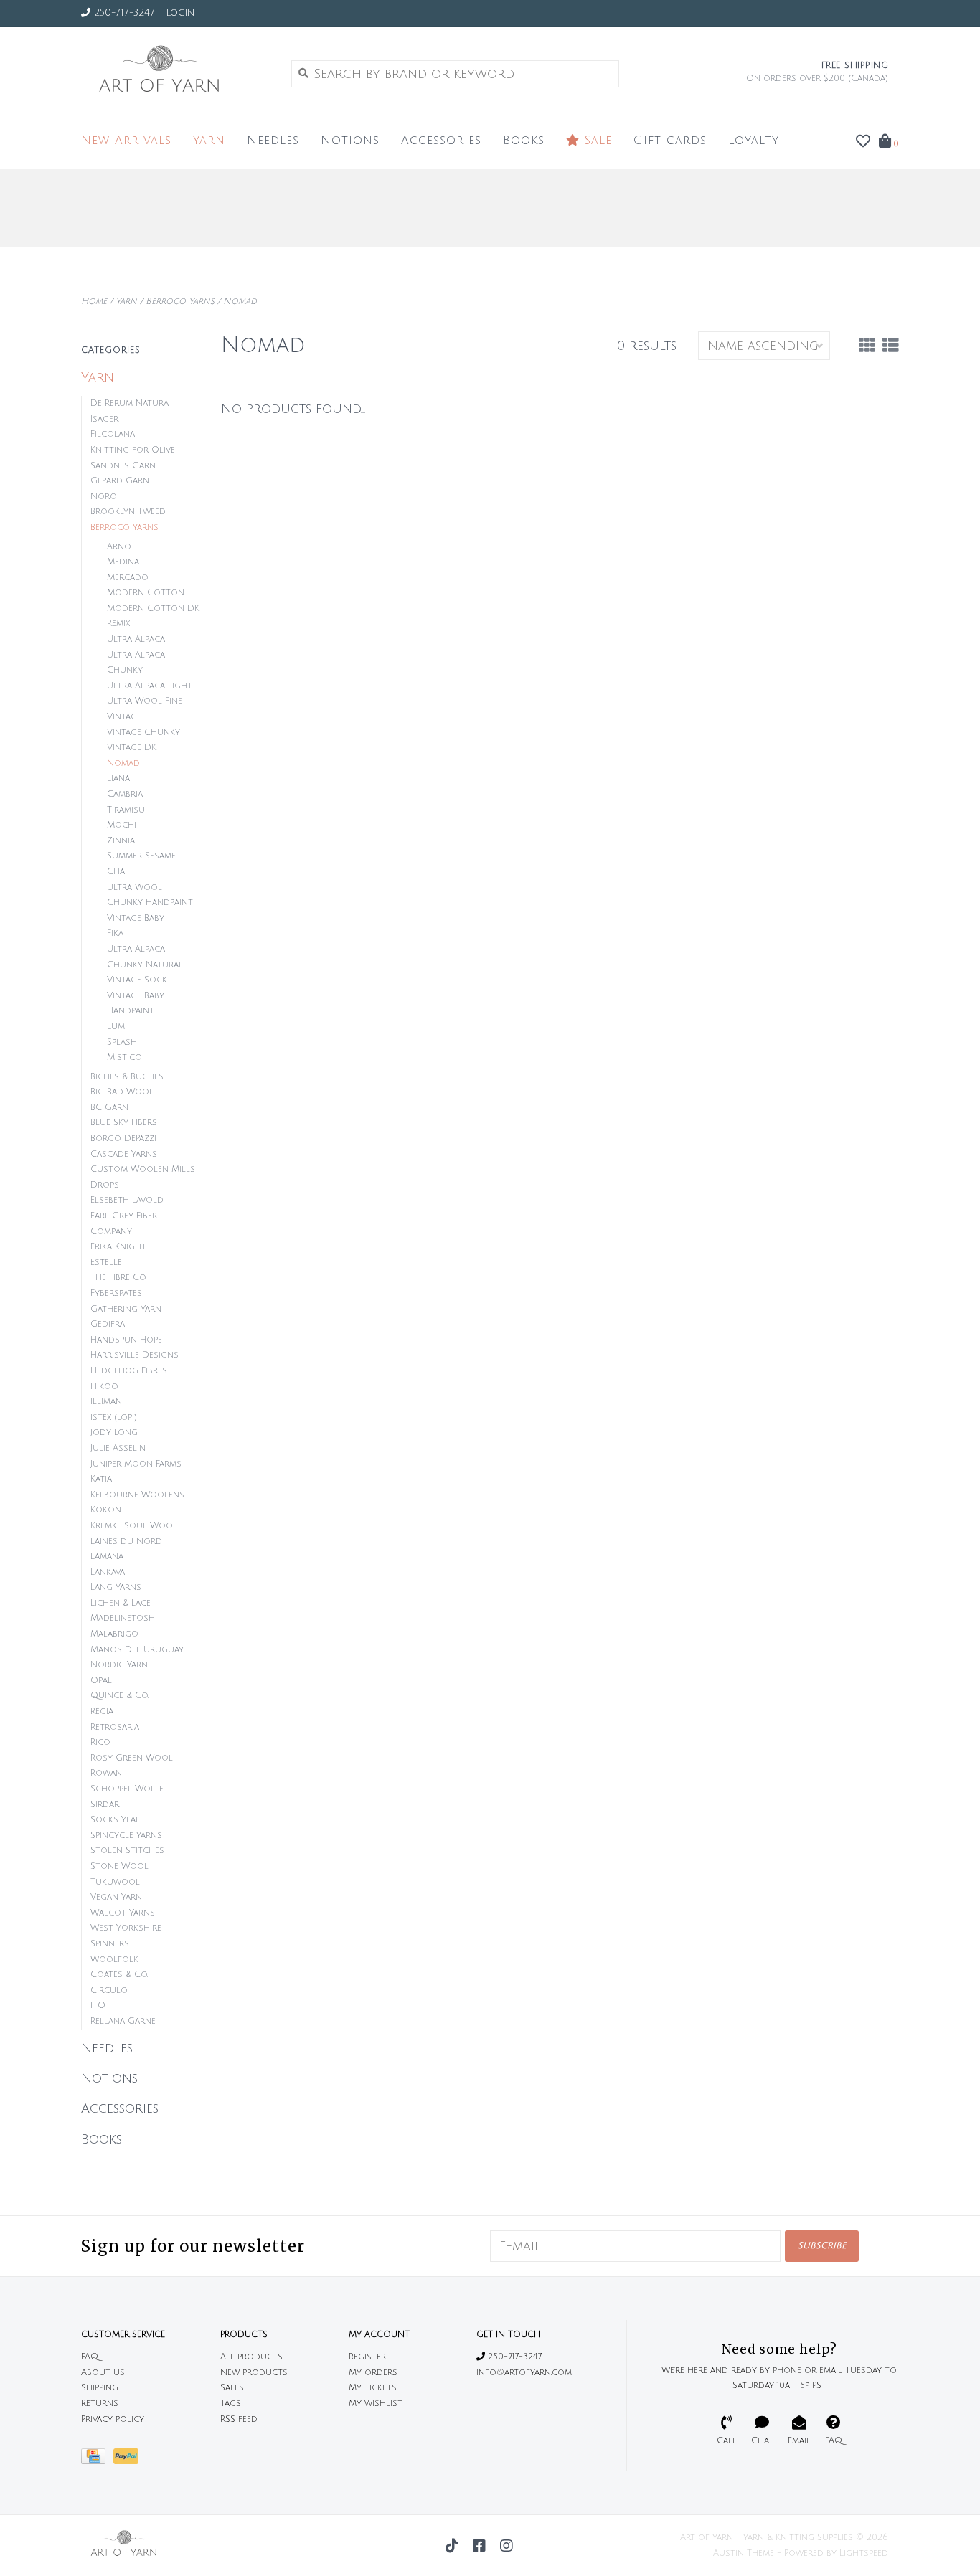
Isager (104, 419)
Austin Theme (744, 2553)
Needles (273, 141)
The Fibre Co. (118, 1278)
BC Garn (109, 1108)
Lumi (117, 1027)
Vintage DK (132, 748)
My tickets (373, 2388)
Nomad (240, 302)
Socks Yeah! (117, 1820)
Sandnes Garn (123, 466)
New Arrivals (126, 141)
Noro (104, 497)
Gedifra (108, 1324)
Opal (101, 1681)
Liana (118, 778)
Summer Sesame (141, 856)
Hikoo (104, 1387)
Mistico (124, 1057)
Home (94, 302)
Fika (115, 933)
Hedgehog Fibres (129, 1371)
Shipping (100, 2388)
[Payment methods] (97, 2460)
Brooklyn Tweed (128, 512)
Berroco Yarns (180, 302)
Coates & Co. (119, 1975)
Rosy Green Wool (132, 1758)
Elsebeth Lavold (127, 1200)
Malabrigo (114, 1634)
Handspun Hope (126, 1340)
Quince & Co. (119, 1696)
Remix (118, 624)
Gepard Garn (120, 481)
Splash (122, 1042)
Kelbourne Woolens (137, 1495)
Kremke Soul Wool (134, 1526)
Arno (119, 547)
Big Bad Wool (122, 1092)
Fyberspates (116, 1293)
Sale (596, 141)
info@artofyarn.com (524, 2373)
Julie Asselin (118, 1448)
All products (251, 2357)
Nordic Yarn (119, 1665)
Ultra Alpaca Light (150, 686)
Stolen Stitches (127, 1851)
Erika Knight (118, 1247)
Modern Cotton (146, 593)
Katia (101, 1479)
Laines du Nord (126, 1542)
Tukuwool (115, 1882)
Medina (123, 562)
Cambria (125, 794)
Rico (100, 1742)
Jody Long (114, 1433)
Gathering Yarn (126, 1309)
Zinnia (121, 841)
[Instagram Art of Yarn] (507, 2546)
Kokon (106, 1510)
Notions (350, 141)
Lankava (108, 1572)
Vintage (124, 717)
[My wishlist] (863, 142)
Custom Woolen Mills (143, 1169)
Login (180, 13)
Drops (105, 1185)
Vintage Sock (137, 980)
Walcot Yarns (123, 1913)
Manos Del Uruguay (137, 1650)
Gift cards (670, 141)
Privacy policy (113, 2419)
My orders (373, 2373)
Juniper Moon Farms (136, 1464)
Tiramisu (126, 810)
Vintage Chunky (143, 733)
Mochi (122, 825)
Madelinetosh (123, 1618)
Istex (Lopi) (114, 1417)
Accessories (441, 141)
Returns (100, 2404)
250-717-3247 (513, 2357)
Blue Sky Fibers (124, 1123)
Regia (102, 1711)
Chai (117, 872)
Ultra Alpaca (136, 639)
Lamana (107, 1557)
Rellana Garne (123, 2021)
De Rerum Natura (129, 403)
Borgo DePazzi (123, 1138)
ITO (98, 2006)
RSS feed (239, 2419)
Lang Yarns (116, 1587)
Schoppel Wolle (127, 1789)
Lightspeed (864, 2553)
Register (367, 2357)
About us (103, 2373)
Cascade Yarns (124, 1154)
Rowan (106, 1773)
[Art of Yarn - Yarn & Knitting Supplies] (175, 73)
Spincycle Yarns (126, 1836)
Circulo (109, 1990)
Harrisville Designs (135, 1355)
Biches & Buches (127, 1077)
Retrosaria (115, 1727)
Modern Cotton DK (153, 609)
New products (254, 2373)
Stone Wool (119, 1866)
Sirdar (105, 1805)
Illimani (107, 1402)
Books (524, 141)
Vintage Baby (136, 918)
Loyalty (754, 141)
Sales (232, 2388)
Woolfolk (114, 1960)
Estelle (106, 1263)
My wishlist (376, 2404)
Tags (231, 2404)
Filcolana (113, 434)
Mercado (128, 578)
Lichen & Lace (121, 1603)
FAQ (90, 2357)
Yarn (209, 141)
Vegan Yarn (116, 1897)
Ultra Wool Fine (145, 701)
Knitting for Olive (133, 450)
